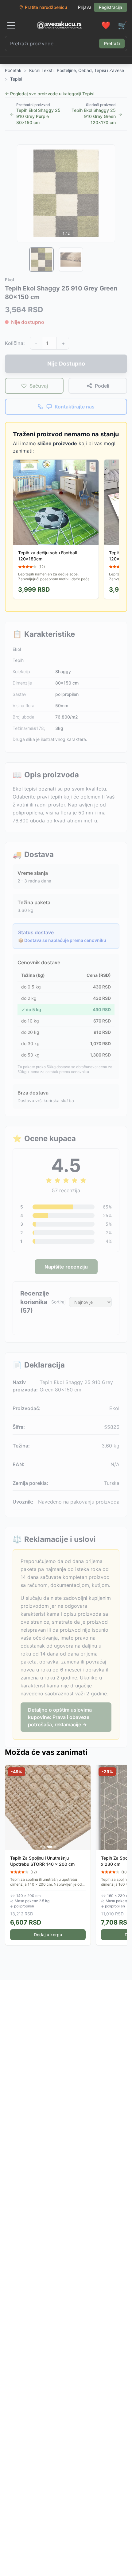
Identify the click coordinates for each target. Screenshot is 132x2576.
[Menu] (11, 25)
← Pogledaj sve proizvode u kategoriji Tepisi (50, 94)
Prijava (85, 7)
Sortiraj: (59, 1302)
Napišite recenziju (66, 1267)
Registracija (111, 7)
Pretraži (112, 43)
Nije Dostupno (66, 364)
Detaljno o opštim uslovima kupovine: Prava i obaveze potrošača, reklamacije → (60, 1717)
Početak (13, 70)
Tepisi (16, 79)
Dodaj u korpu (48, 1935)
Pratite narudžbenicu (46, 7)
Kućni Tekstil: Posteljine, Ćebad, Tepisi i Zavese (77, 70)
